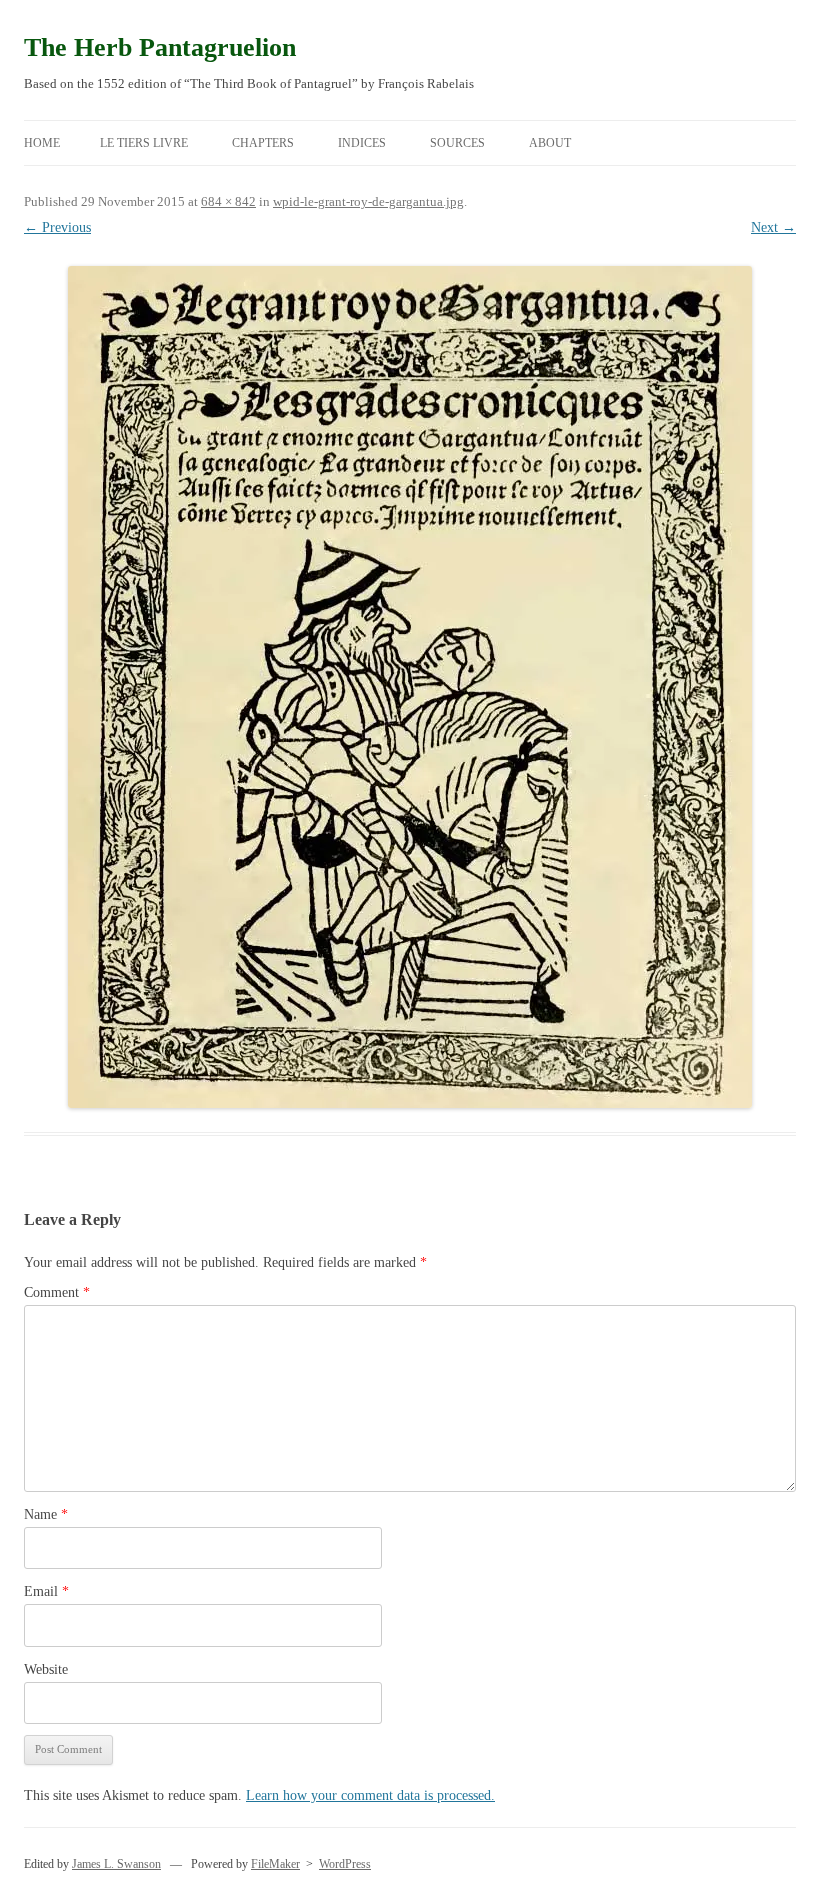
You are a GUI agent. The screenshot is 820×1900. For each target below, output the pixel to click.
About (550, 143)
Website (46, 1669)
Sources (457, 143)
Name (46, 1514)
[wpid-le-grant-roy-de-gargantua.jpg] (410, 687)
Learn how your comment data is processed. (370, 1795)
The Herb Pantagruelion (160, 47)
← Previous (57, 227)
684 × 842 (228, 201)
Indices (362, 143)
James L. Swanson (116, 1864)
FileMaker (275, 1864)
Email (46, 1591)
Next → (773, 227)
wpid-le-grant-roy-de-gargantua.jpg (368, 201)
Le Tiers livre (144, 143)
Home (42, 143)
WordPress (345, 1864)
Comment (57, 1292)
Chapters (263, 143)
